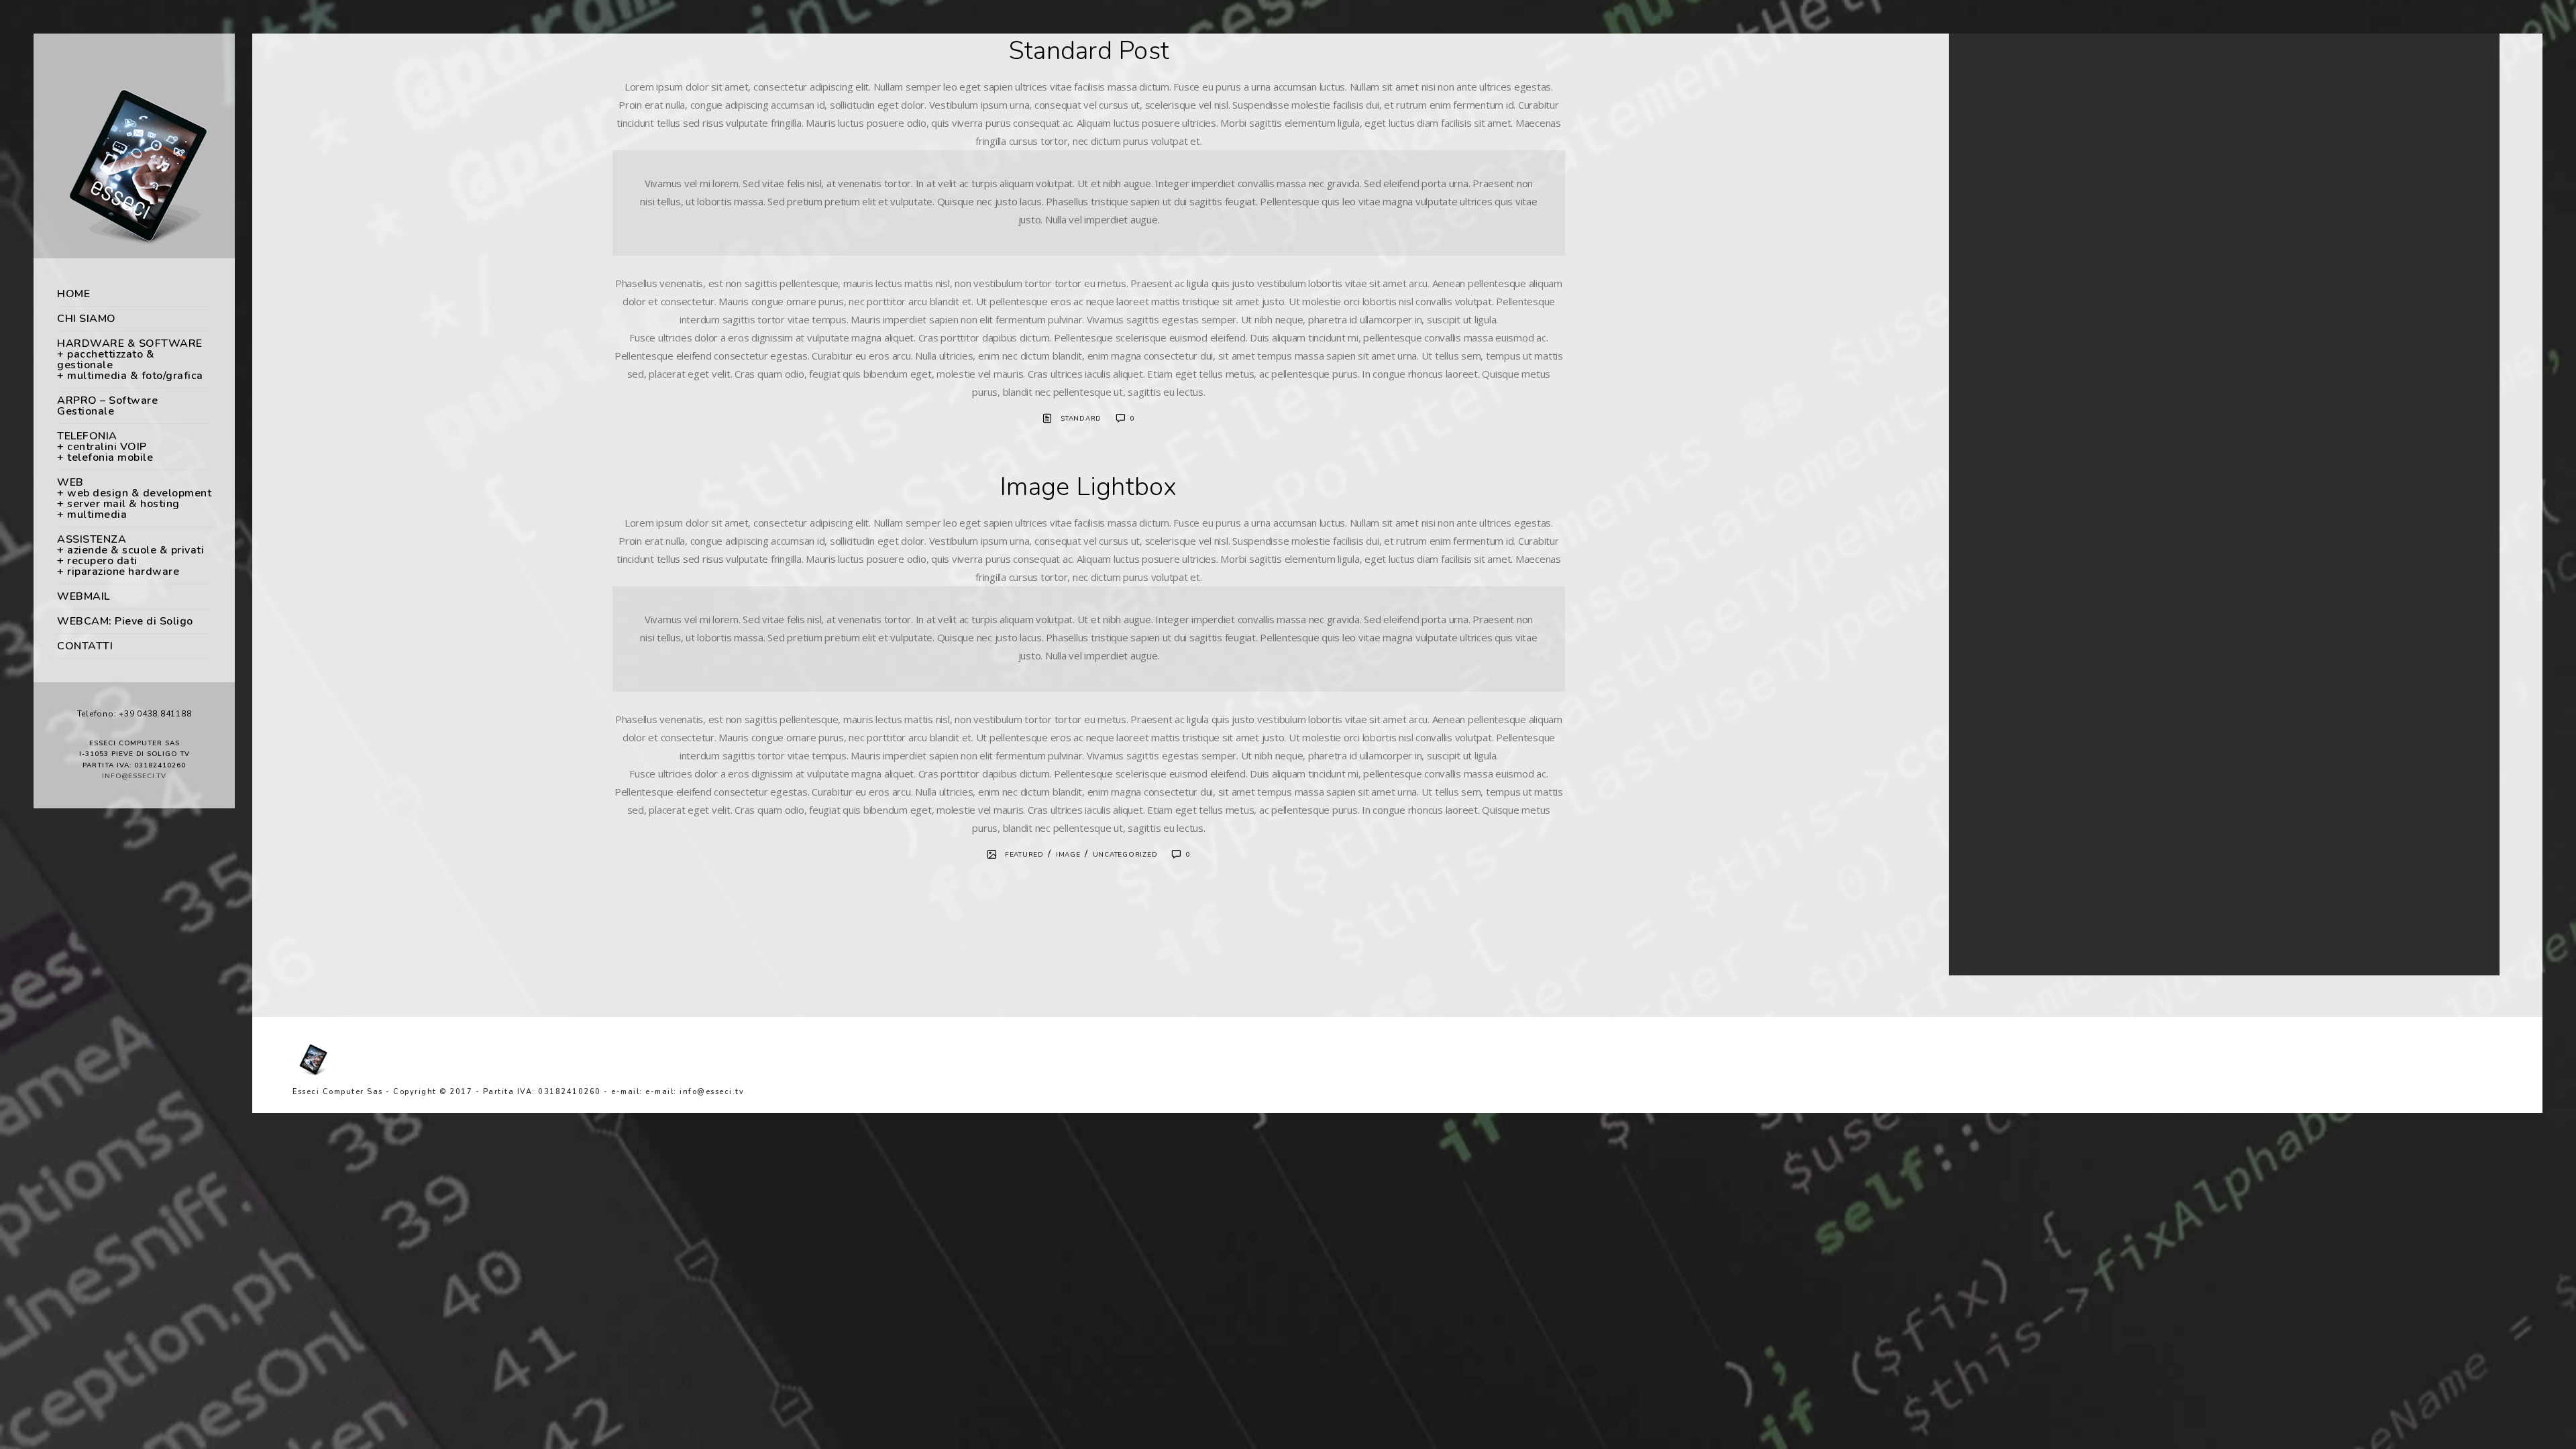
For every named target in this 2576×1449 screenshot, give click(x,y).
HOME (73, 294)
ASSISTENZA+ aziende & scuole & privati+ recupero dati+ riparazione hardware (130, 555)
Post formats (2000, 518)
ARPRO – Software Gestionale (107, 406)
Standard (1081, 419)
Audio (1987, 437)
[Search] (2455, 73)
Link (1983, 502)
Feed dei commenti (2012, 681)
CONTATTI (85, 646)
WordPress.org (2004, 697)
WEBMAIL (84, 596)
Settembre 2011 (2006, 356)
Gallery (1989, 469)
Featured (1024, 855)
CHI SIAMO (87, 319)
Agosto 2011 (2000, 373)
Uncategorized (1125, 855)
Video (1987, 583)
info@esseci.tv (134, 776)
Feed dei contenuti (2011, 664)
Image (1068, 855)
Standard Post (1089, 51)
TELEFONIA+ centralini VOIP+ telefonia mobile (105, 447)
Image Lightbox (1089, 487)
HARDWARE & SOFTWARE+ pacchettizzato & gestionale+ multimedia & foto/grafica (130, 360)
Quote (1988, 213)
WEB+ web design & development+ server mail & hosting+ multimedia (134, 498)
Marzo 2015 (1998, 340)
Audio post (1997, 197)
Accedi (1988, 648)
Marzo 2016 (1998, 324)
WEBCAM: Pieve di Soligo (125, 621)
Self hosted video (2008, 180)
